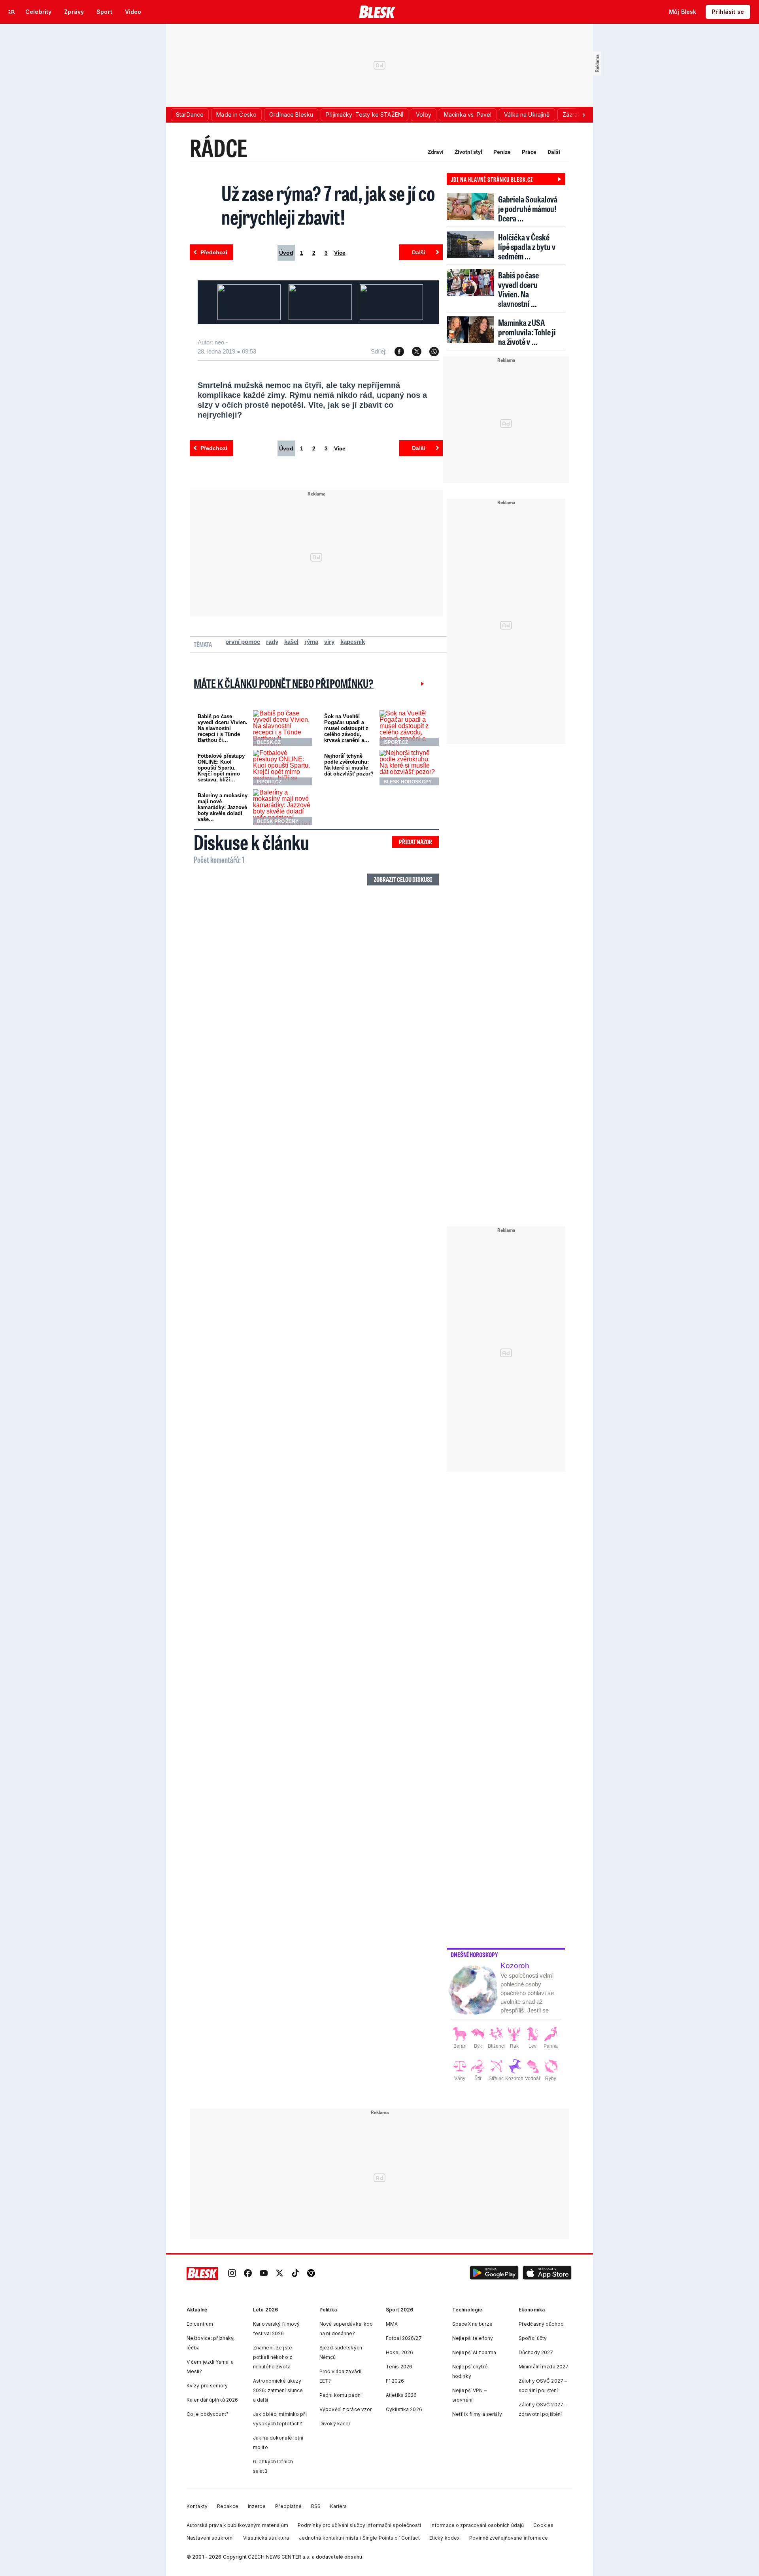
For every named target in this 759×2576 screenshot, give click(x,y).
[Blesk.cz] (377, 12)
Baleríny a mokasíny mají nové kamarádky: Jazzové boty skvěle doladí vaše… (223, 807)
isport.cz (396, 742)
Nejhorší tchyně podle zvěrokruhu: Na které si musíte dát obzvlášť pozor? (349, 765)
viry (329, 642)
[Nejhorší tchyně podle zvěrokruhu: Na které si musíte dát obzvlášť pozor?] (409, 768)
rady (272, 642)
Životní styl (468, 152)
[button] (494, 2274)
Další (554, 152)
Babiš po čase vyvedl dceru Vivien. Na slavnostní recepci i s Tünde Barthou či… (223, 728)
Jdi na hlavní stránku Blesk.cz (492, 179)
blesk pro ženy (278, 821)
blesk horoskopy (408, 782)
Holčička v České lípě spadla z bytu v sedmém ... (527, 247)
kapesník (353, 642)
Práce (529, 152)
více (340, 253)
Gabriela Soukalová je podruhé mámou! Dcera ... (528, 209)
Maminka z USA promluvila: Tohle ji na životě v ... (527, 332)
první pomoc (243, 642)
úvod (286, 253)
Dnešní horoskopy (474, 1955)
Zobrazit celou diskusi (403, 879)
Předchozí (214, 252)
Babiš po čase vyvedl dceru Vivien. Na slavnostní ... (518, 289)
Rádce (219, 148)
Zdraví (436, 152)
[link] (232, 2274)
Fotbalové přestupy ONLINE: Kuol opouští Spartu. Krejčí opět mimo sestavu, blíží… (221, 768)
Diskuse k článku (251, 842)
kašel (291, 642)
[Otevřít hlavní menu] (12, 12)
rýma (311, 642)
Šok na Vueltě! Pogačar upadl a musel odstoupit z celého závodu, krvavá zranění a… (347, 728)
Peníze (502, 152)
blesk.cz (269, 742)
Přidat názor (415, 842)
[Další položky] (583, 115)
